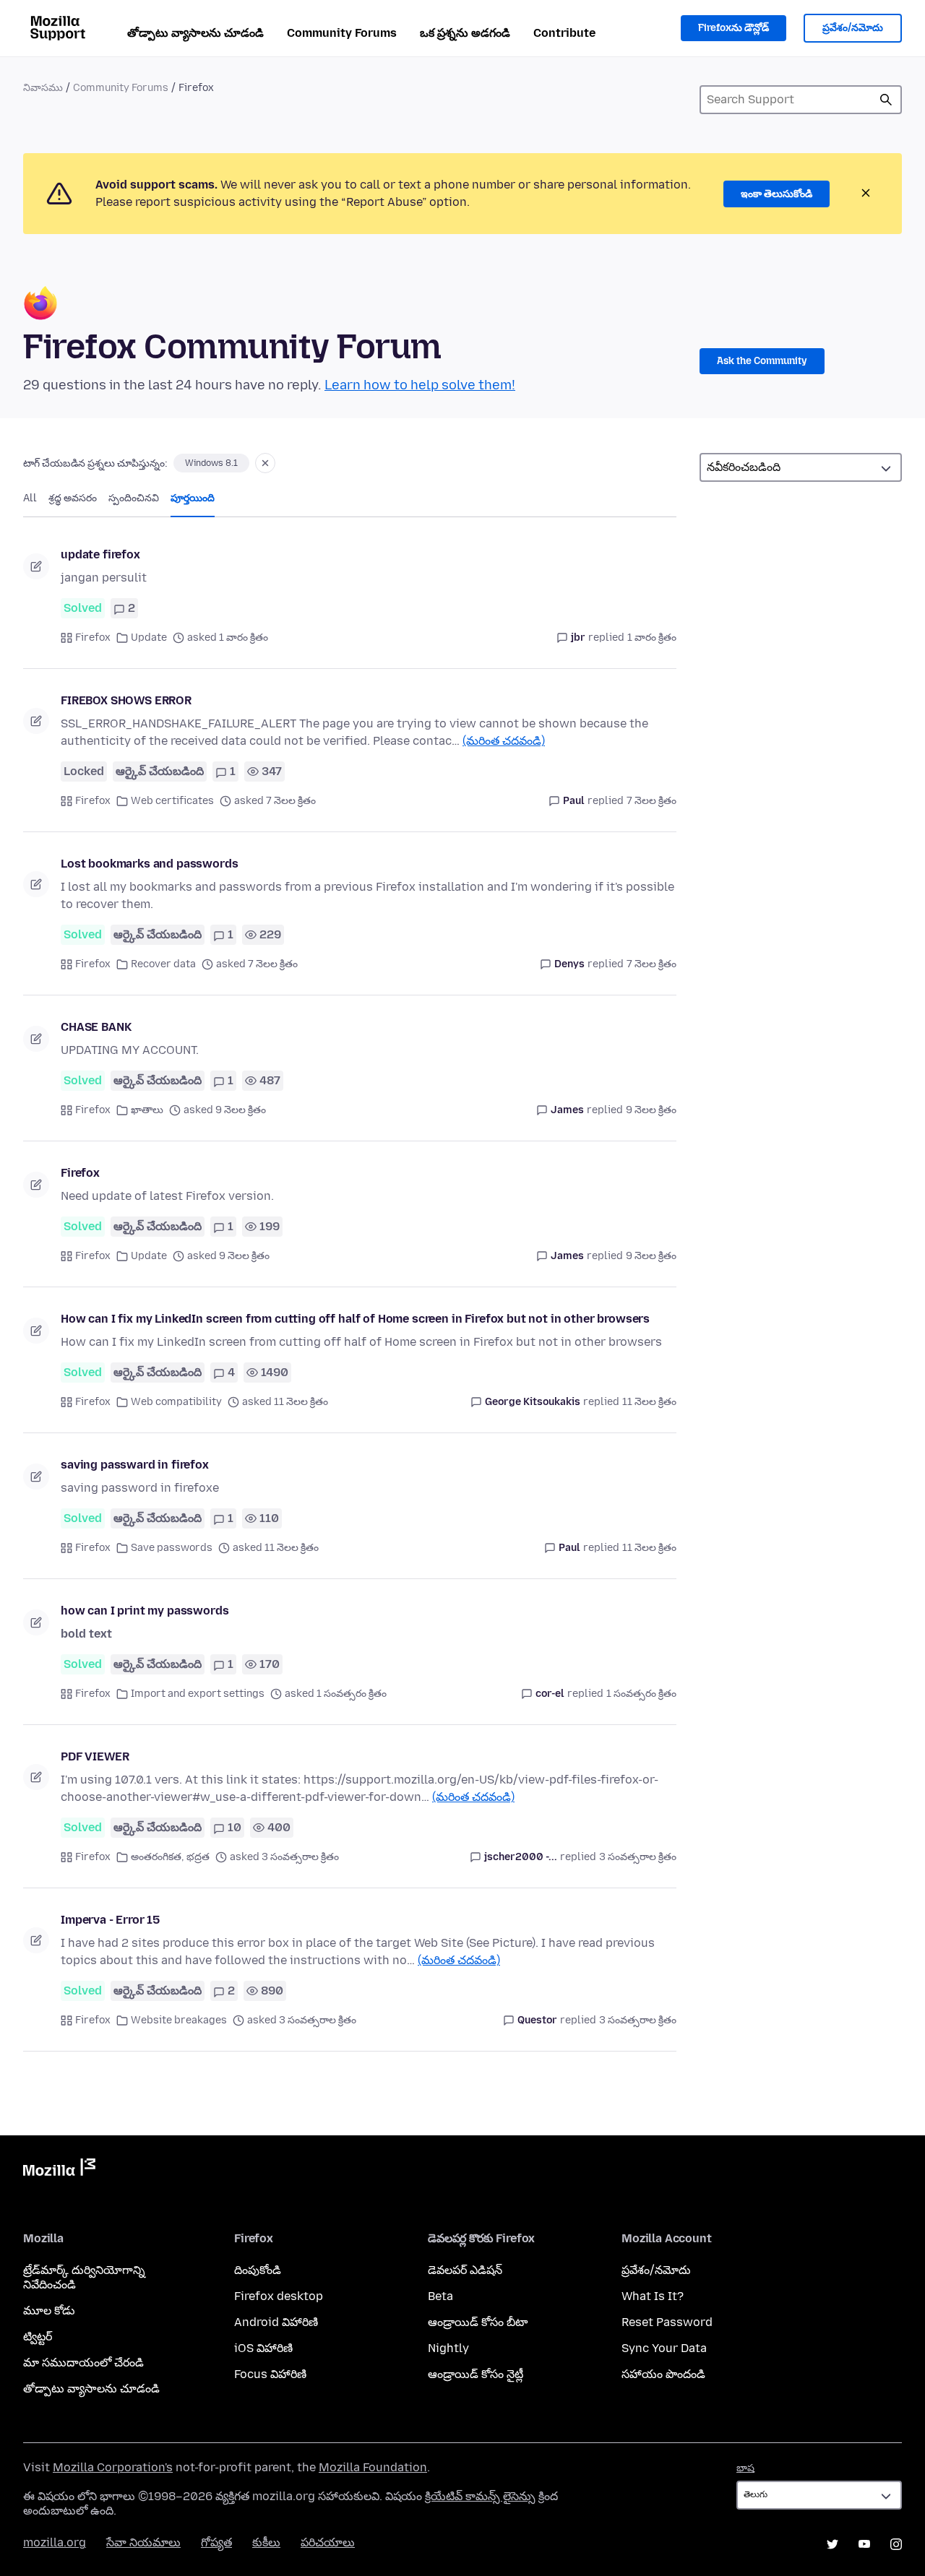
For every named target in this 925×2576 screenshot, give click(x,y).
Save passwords (172, 1548)
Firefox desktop (279, 2296)
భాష (745, 2468)
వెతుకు (886, 100)
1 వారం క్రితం (652, 637)
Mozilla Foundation (373, 2467)
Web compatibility (176, 1402)
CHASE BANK (96, 1027)
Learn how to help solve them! (420, 385)
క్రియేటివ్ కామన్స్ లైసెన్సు (480, 2496)
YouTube (864, 2544)
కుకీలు (266, 2542)
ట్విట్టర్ (38, 2337)
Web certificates (172, 801)
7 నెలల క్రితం (651, 801)
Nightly (448, 2348)
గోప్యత (216, 2542)
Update (149, 637)
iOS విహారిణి (263, 2348)
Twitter (832, 2544)
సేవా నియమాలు (143, 2542)
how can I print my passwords (145, 1611)
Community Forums (342, 33)
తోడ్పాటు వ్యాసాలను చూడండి (195, 33)
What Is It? (653, 2296)
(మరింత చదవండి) (504, 741)
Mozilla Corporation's (113, 2467)
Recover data (163, 964)
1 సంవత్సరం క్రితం (641, 1694)
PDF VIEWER (95, 1756)
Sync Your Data (664, 2348)
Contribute (564, 33)
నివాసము (43, 88)
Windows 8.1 (211, 463)
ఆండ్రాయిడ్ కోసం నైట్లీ (476, 2374)
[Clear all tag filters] (265, 463)
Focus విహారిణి (270, 2374)
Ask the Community (762, 361)
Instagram (896, 2544)
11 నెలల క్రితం (649, 1402)
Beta (440, 2296)
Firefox (93, 637)
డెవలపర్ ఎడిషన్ (465, 2270)
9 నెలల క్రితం (651, 1110)
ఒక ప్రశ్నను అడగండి (465, 33)
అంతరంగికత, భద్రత (170, 1857)
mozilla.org (55, 2542)
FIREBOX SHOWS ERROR (126, 700)
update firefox (100, 554)
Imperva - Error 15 (110, 1920)
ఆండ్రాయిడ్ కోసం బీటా (478, 2322)
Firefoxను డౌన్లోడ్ (733, 28)
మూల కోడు (49, 2311)
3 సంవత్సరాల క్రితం (638, 1857)
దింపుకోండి (258, 2270)
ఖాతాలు (147, 1110)
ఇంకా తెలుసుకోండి (776, 194)
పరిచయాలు (328, 2542)
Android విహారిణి (276, 2322)
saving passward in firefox (135, 1465)
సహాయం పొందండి (663, 2374)
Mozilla (59, 2170)
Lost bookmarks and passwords (150, 864)
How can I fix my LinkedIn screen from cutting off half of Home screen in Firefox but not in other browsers (355, 1319)
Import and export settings (198, 1694)
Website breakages (179, 2020)
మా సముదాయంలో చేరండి (83, 2363)
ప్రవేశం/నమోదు (853, 28)
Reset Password (667, 2322)
